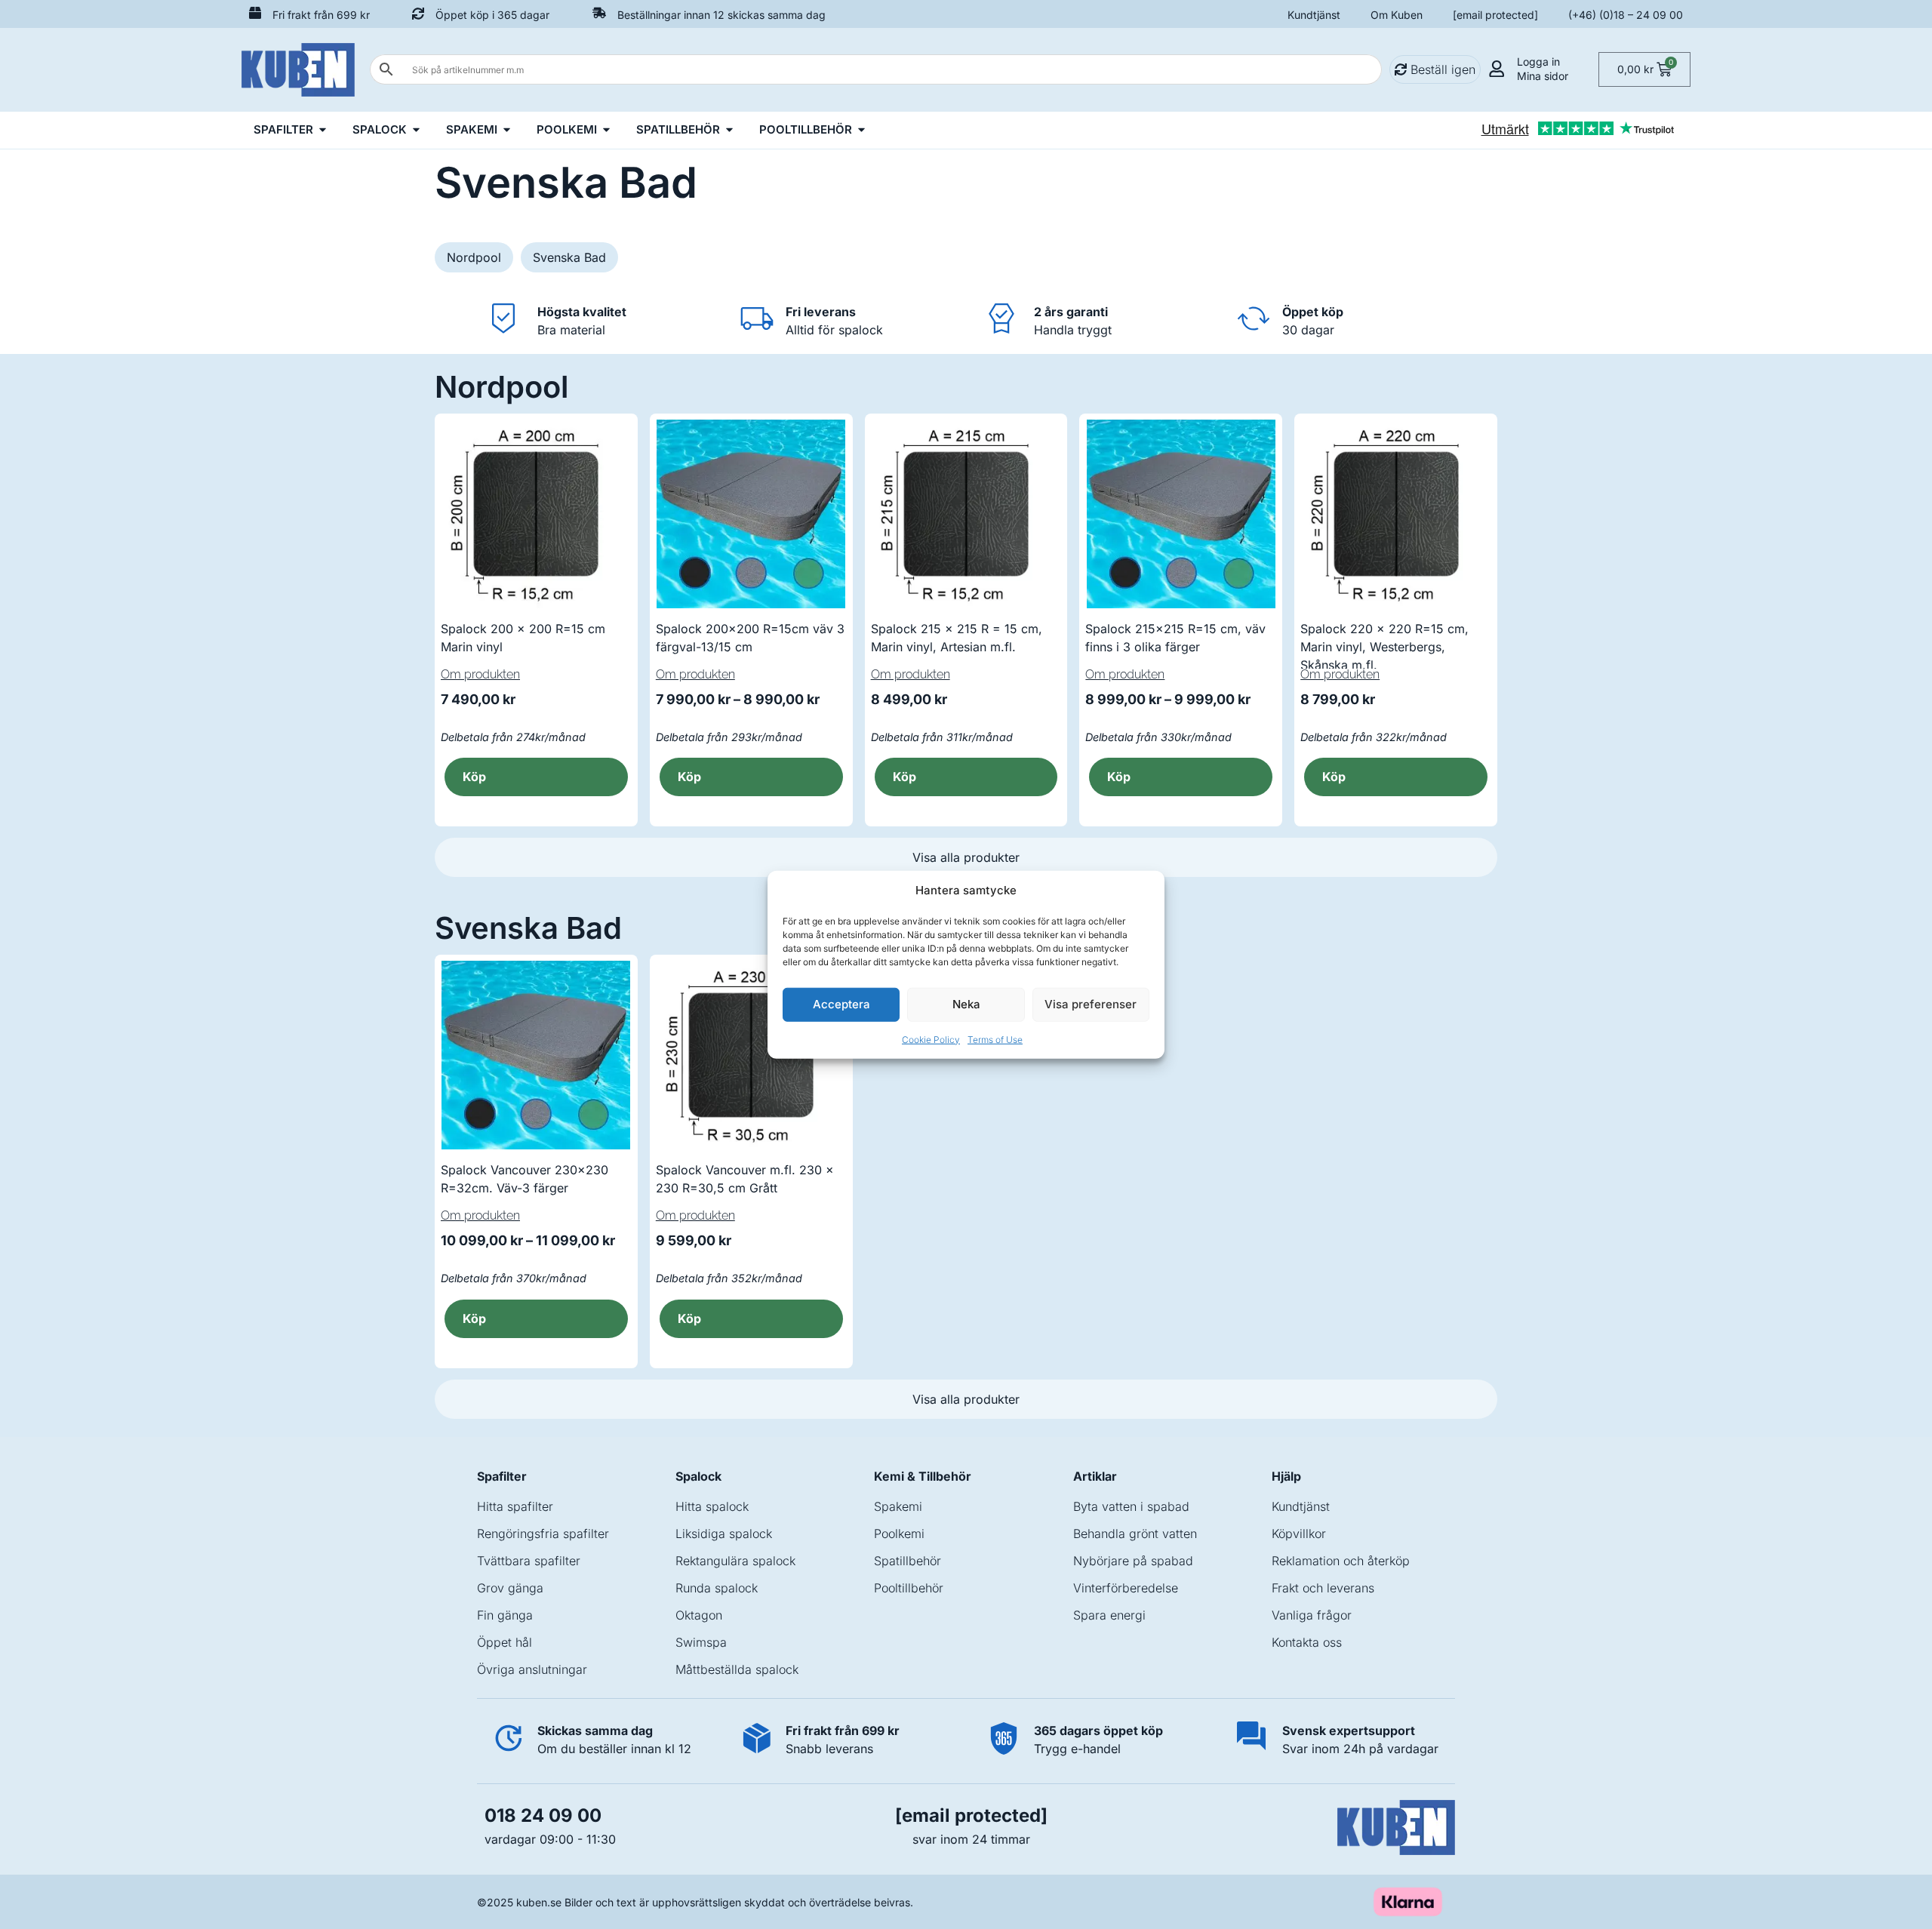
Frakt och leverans (1323, 1588)
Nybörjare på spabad (1133, 1561)
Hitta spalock (712, 1506)
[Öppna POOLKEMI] (606, 130)
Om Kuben (1397, 15)
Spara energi (1109, 1615)
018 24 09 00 (543, 1815)
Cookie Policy (931, 1039)
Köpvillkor (1299, 1534)
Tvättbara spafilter (529, 1561)
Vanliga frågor (1312, 1615)
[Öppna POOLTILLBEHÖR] (861, 130)
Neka (966, 1004)
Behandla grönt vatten (1135, 1534)
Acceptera (841, 1004)
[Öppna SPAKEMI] (507, 130)
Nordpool (474, 257)
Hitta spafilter (515, 1506)
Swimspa (701, 1642)
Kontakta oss (1307, 1642)
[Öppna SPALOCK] (416, 130)
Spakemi (898, 1506)
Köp (474, 777)
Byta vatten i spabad (1131, 1506)
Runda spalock (717, 1588)
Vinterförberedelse (1126, 1588)
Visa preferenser (1091, 1004)
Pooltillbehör (909, 1588)
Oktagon (699, 1615)
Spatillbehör (908, 1561)
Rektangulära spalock (735, 1561)
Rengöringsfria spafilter (543, 1534)
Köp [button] (689, 1318)
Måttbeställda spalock (737, 1669)
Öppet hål (505, 1642)
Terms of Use (995, 1039)
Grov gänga (510, 1588)
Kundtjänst (1314, 15)
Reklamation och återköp (1341, 1561)
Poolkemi (899, 1534)
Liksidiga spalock (724, 1534)
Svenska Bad (569, 257)
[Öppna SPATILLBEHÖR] (729, 130)
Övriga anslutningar (532, 1669)
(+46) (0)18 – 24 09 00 (1626, 15)
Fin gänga (505, 1615)
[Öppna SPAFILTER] (323, 130)
